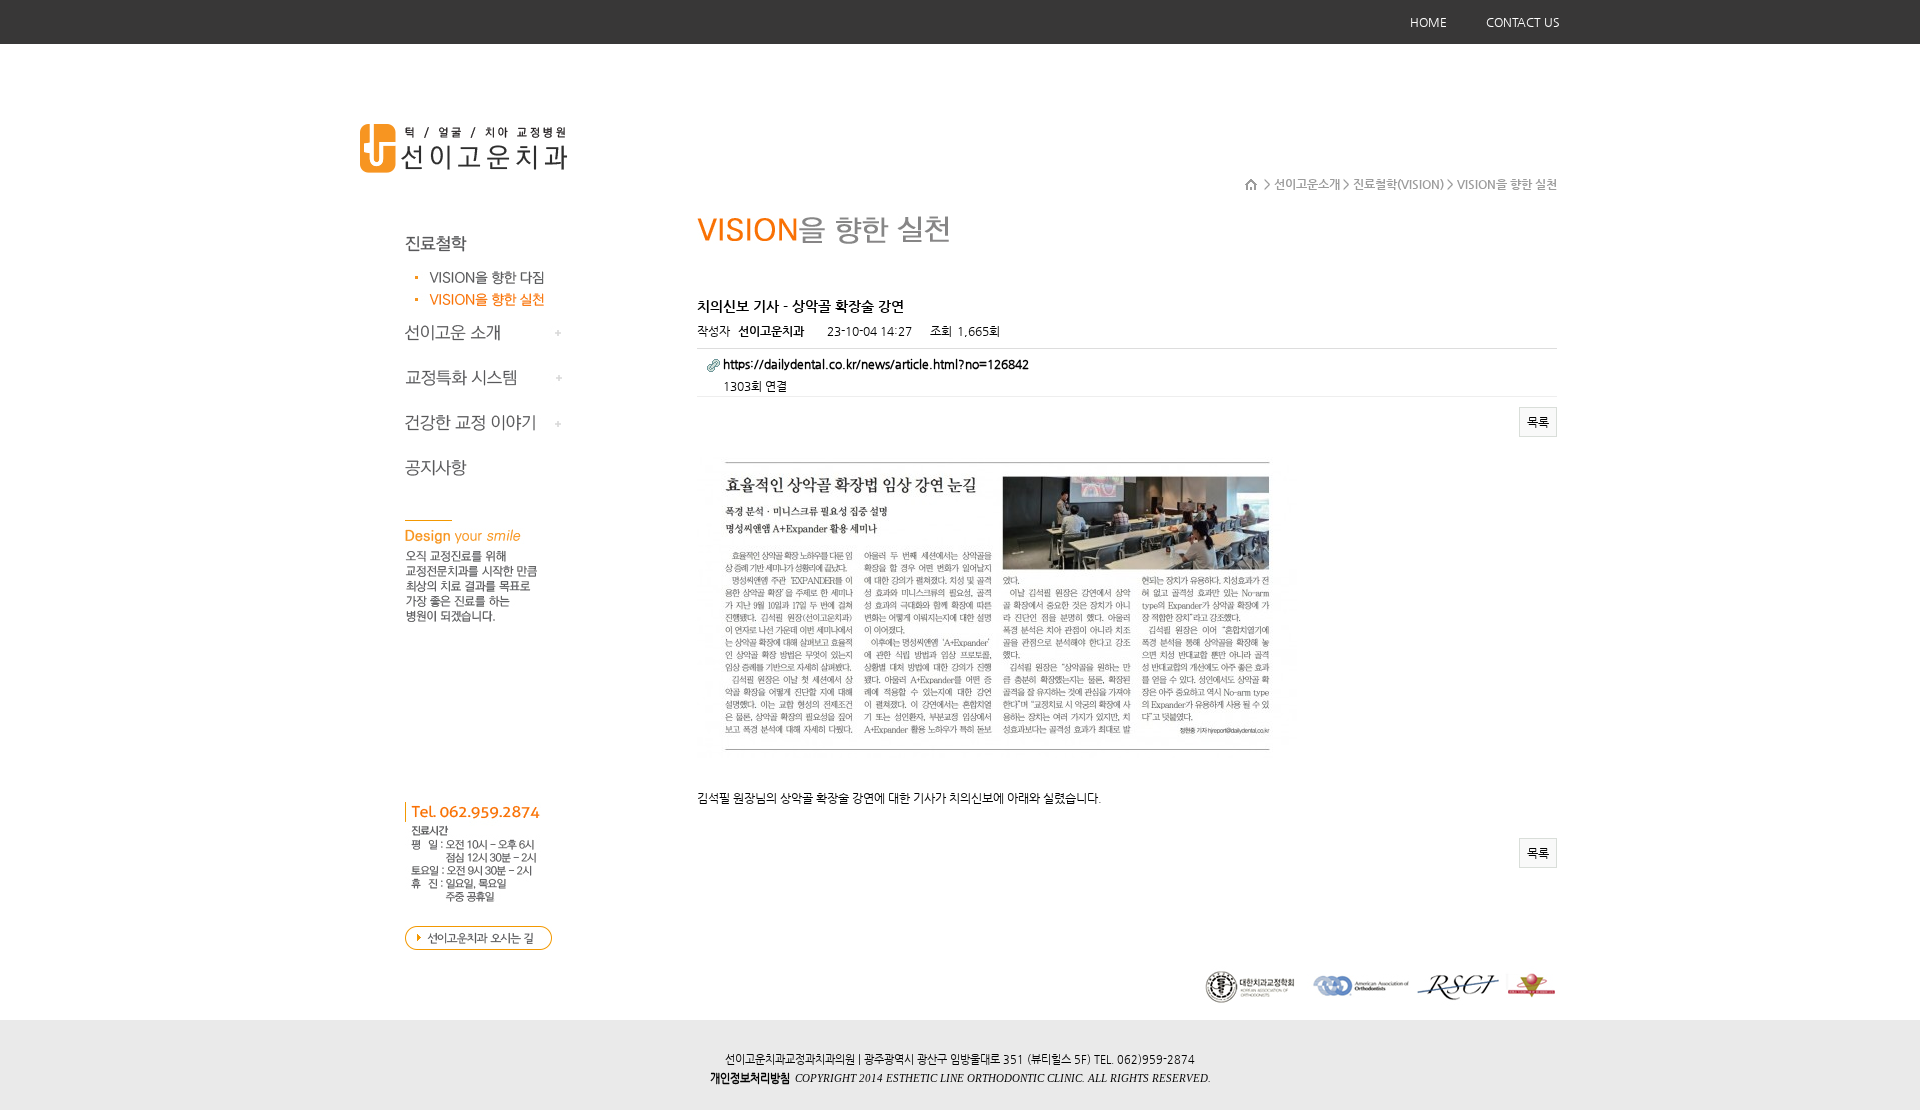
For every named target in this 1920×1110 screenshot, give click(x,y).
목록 (1538, 422)
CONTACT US (1523, 22)
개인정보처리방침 (750, 1078)
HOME (1428, 22)
